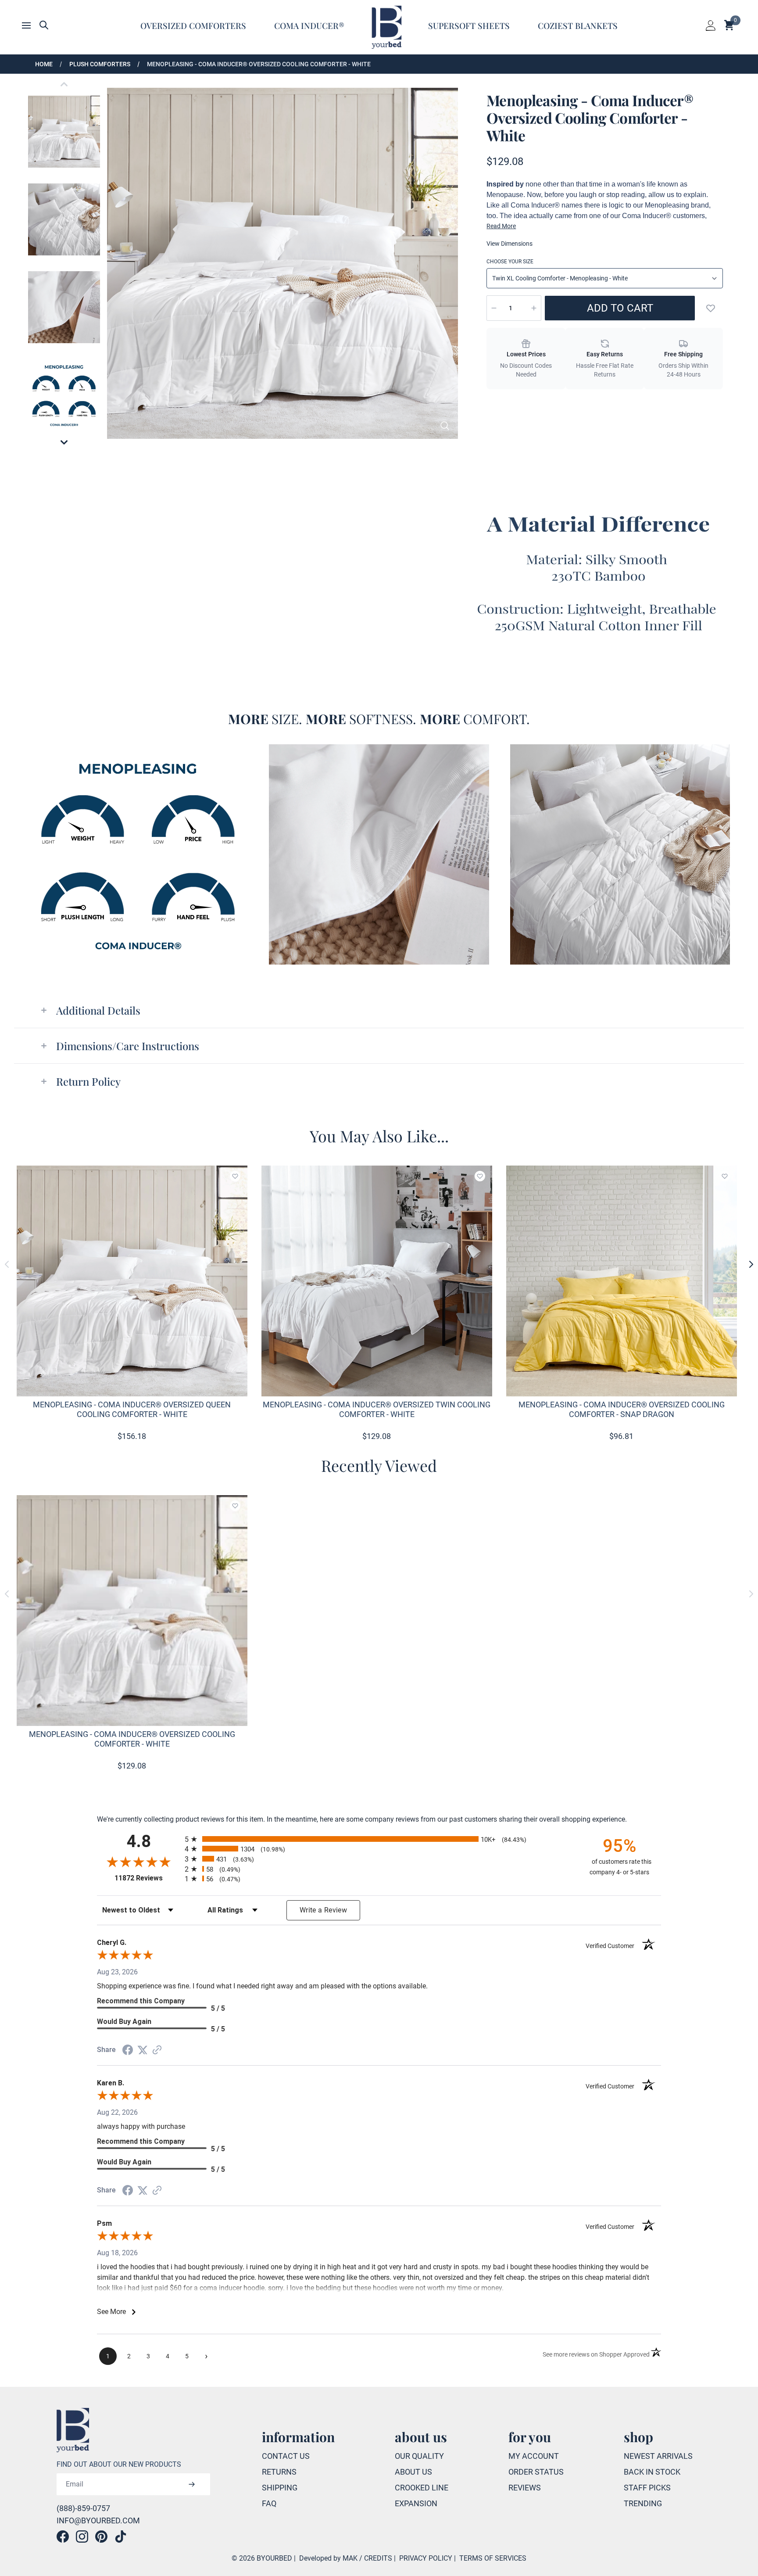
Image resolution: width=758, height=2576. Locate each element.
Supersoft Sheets (469, 25)
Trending (643, 2503)
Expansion (416, 2503)
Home (44, 64)
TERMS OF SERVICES (493, 2558)
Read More (501, 226)
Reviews (525, 2488)
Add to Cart (620, 308)
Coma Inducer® (309, 25)
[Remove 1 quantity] (494, 308)
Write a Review (323, 1910)
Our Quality (419, 2456)
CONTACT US (286, 2456)
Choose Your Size (510, 262)
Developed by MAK (328, 2558)
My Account (534, 2456)
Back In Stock (652, 2472)
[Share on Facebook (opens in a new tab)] (128, 2050)
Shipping (280, 2488)
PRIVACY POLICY (426, 2558)
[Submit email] (192, 2484)
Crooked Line (422, 2488)
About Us (413, 2472)
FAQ (269, 2503)
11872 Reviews (147, 1878)
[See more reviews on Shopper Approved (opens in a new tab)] (157, 2050)
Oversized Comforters (193, 25)
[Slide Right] (751, 1264)
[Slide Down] (64, 442)
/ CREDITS (376, 2558)
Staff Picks (647, 2488)
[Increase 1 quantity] (534, 308)
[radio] (379, 1839)
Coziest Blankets (578, 25)
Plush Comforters (100, 64)
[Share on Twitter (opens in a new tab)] (143, 2050)
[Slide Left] (7, 1264)
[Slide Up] (64, 84)
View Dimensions (510, 244)
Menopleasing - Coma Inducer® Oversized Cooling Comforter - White (259, 64)
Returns (279, 2472)
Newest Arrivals (658, 2456)
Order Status (536, 2472)
